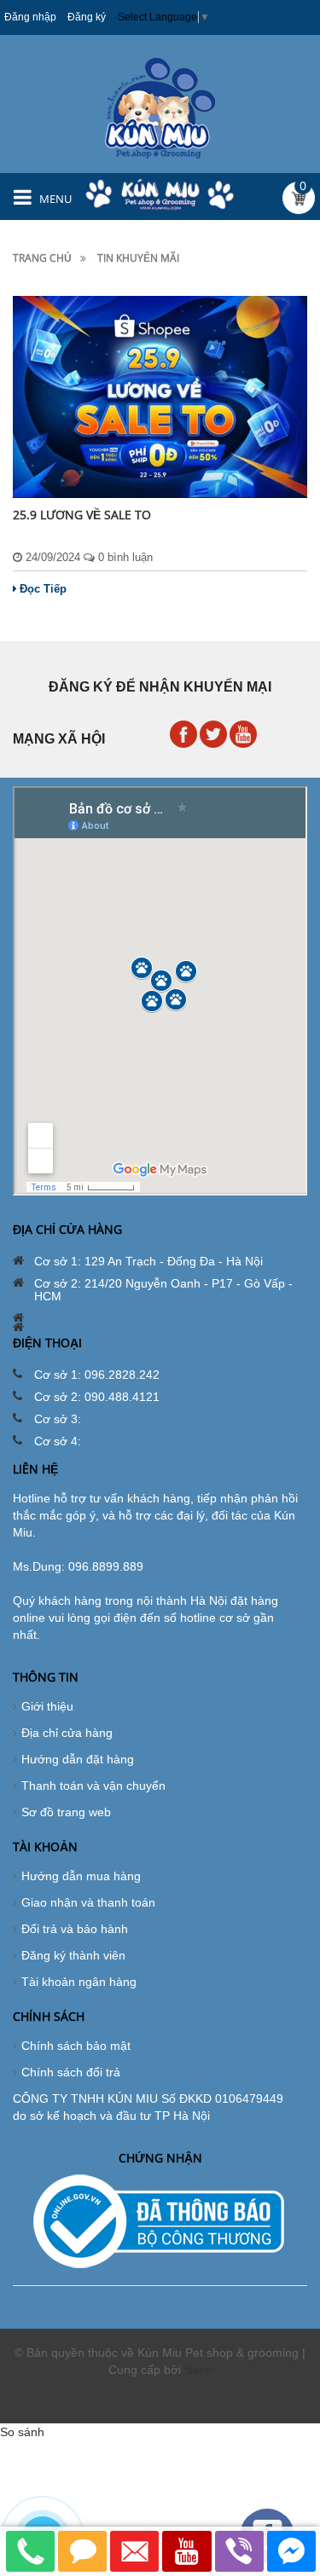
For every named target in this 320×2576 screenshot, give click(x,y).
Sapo (198, 2370)
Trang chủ (42, 258)
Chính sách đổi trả (71, 2072)
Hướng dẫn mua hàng (81, 1876)
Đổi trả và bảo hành (75, 1929)
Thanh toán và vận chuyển (93, 1786)
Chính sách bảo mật (76, 2046)
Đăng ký (87, 17)
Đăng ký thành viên (73, 1955)
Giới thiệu (47, 1706)
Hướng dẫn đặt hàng (78, 1759)
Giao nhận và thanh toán (88, 1902)
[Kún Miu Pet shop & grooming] (160, 107)
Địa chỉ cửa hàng (67, 1733)
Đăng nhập (30, 17)
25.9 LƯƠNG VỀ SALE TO (82, 515)
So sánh (22, 2432)
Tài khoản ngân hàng (79, 1982)
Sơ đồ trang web (66, 1812)
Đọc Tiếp (43, 589)
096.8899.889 (106, 1566)
